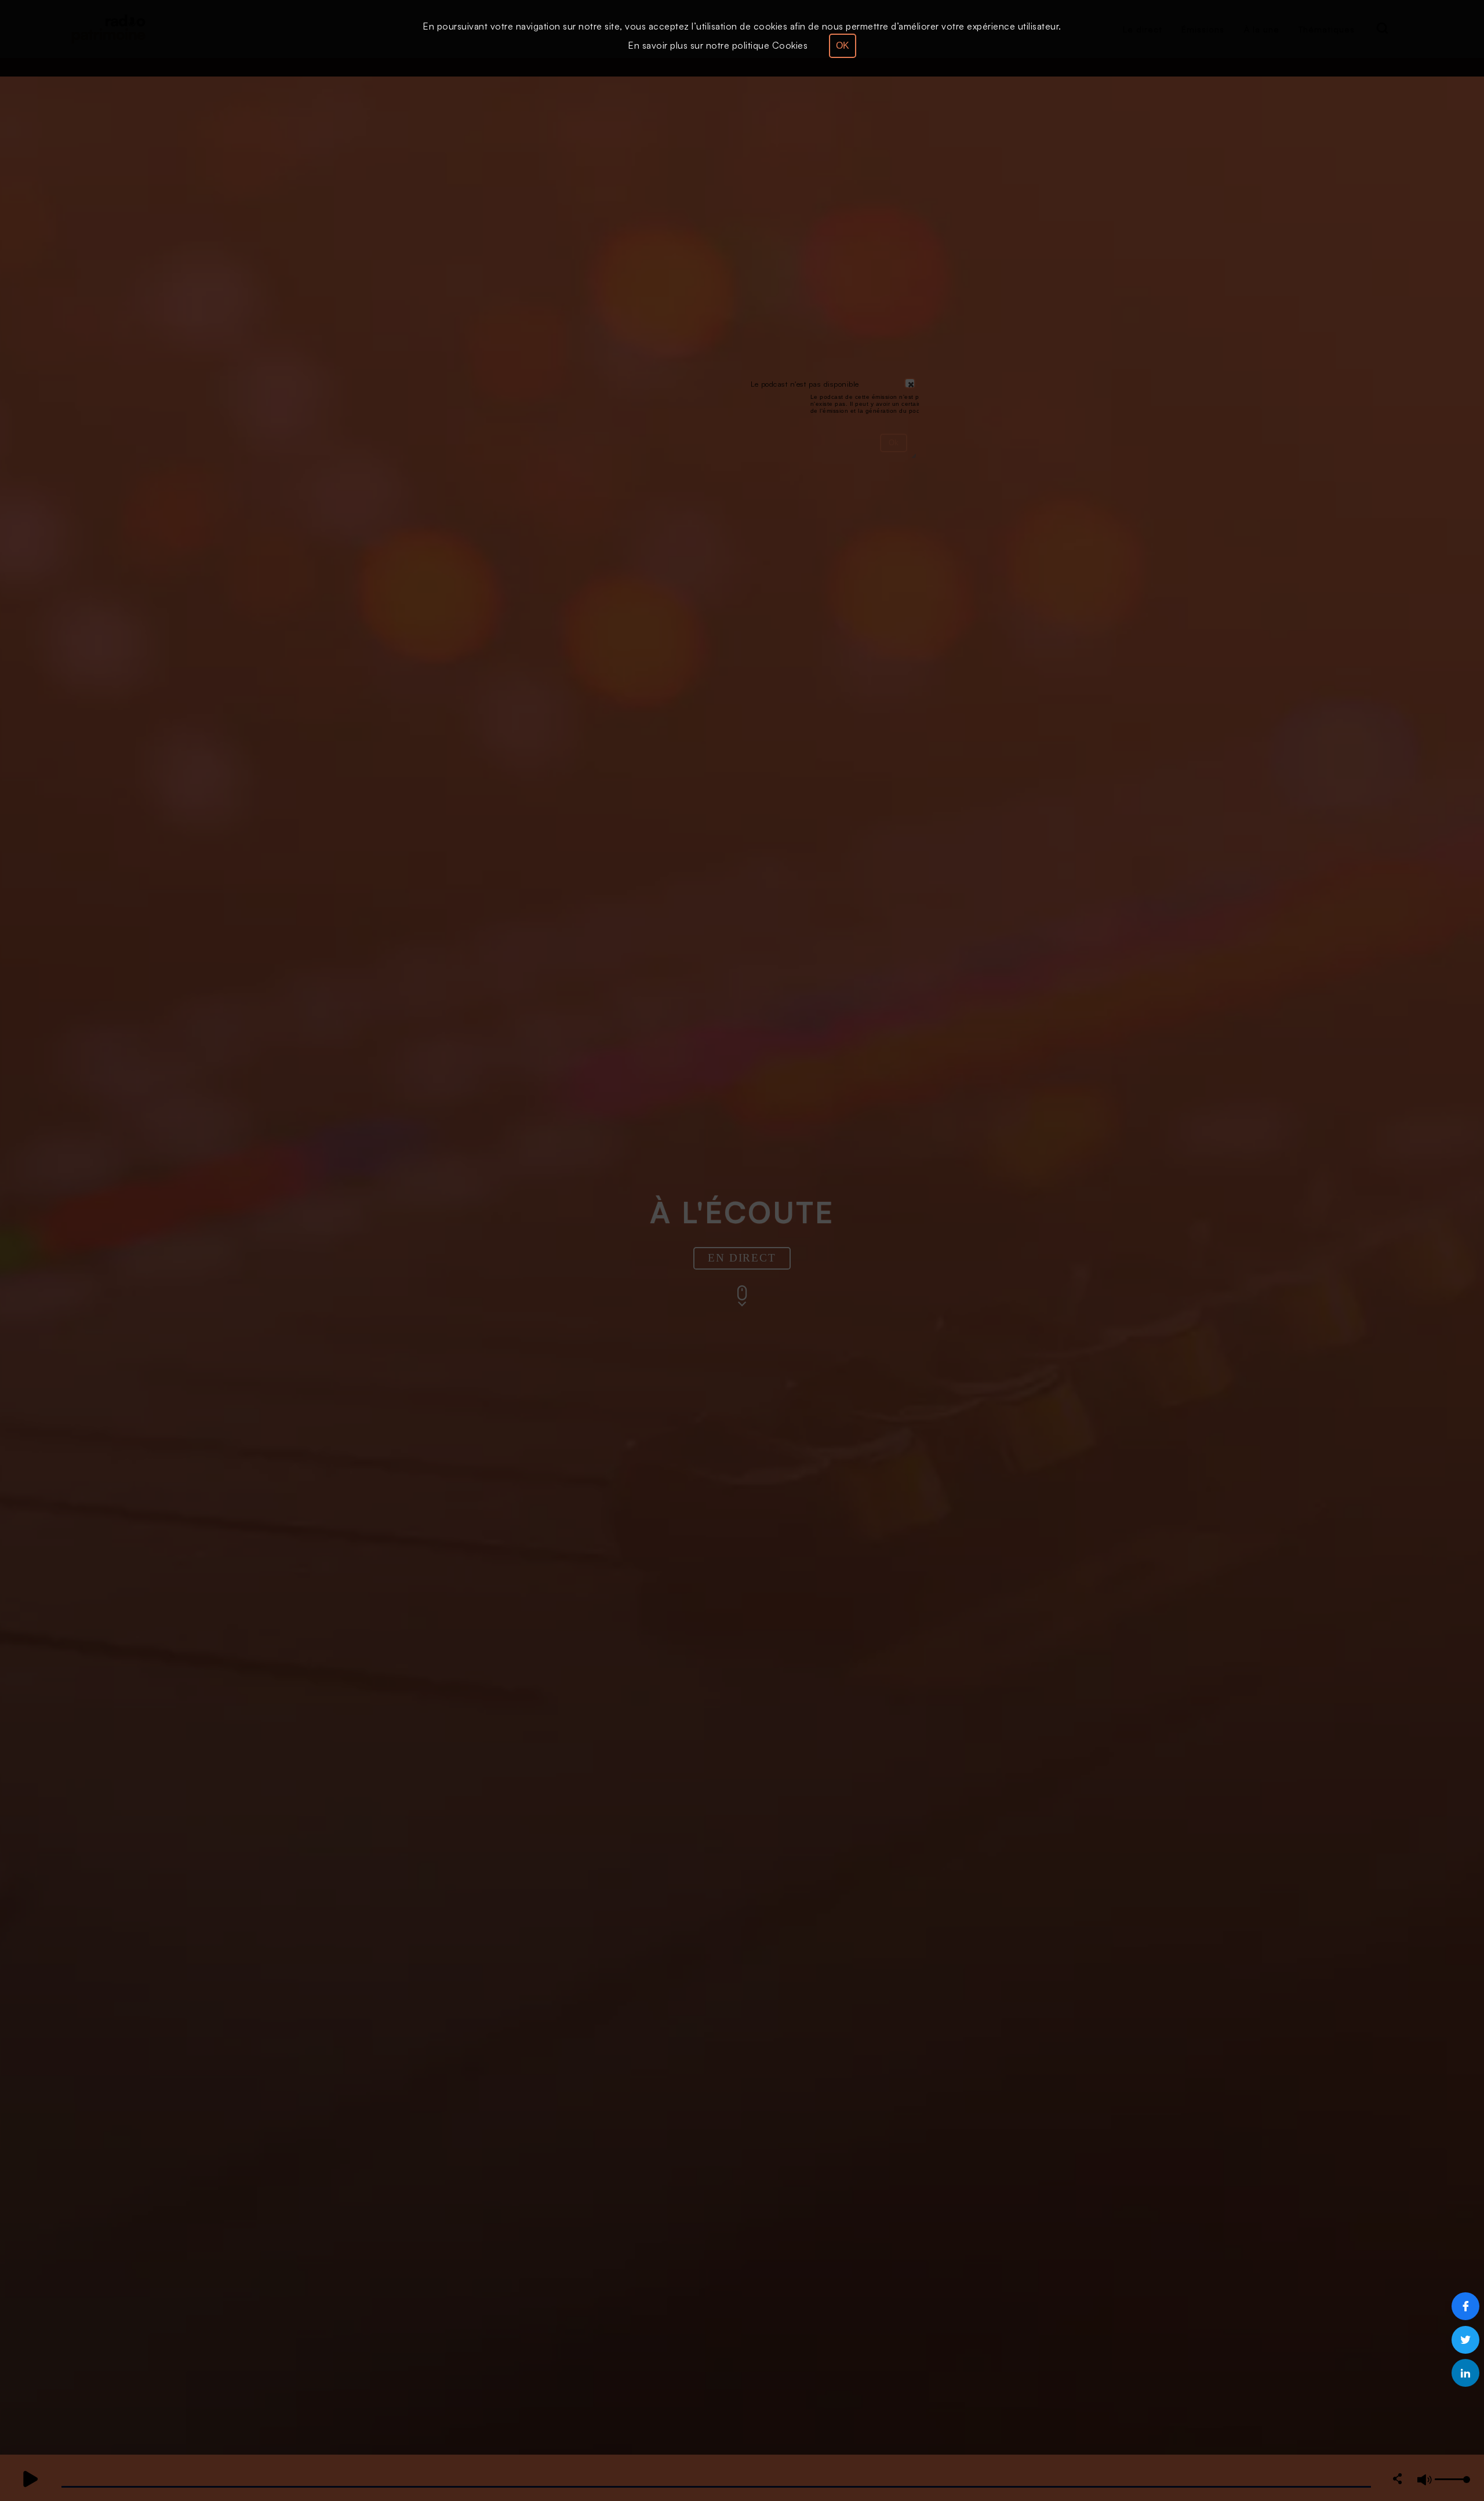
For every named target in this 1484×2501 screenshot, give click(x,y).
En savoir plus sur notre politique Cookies (718, 45)
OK (843, 46)
